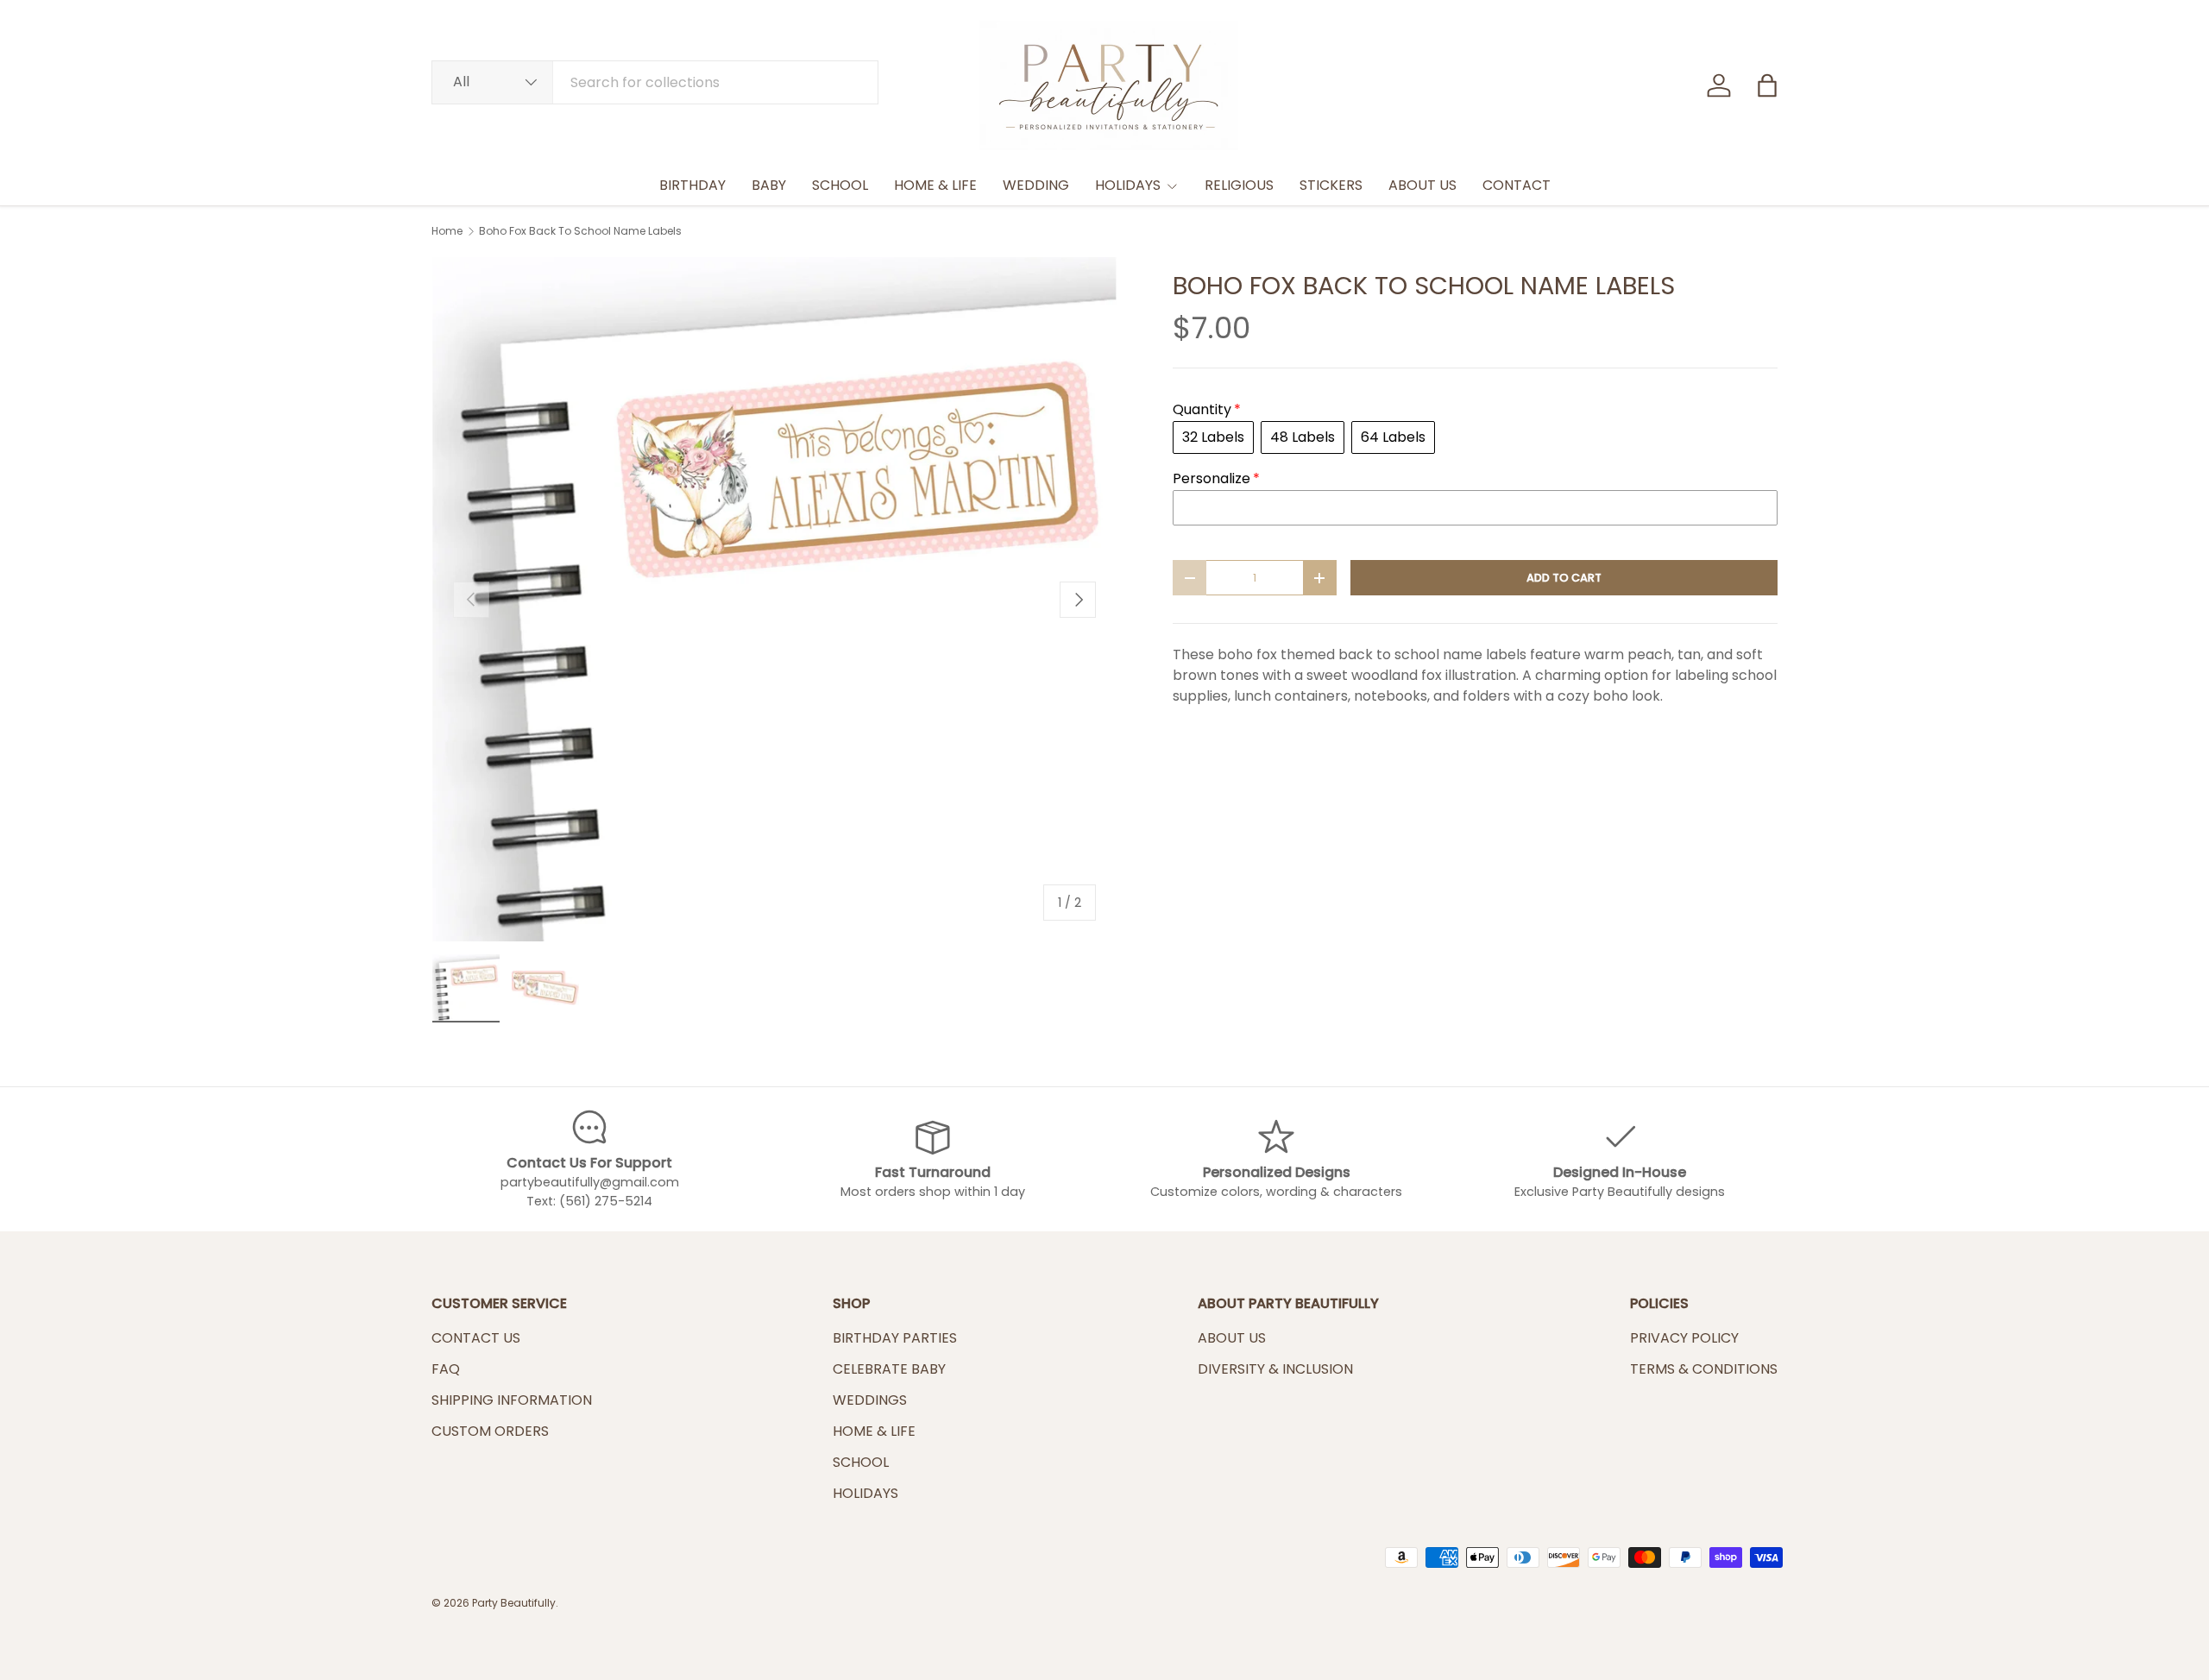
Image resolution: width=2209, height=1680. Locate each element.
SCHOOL (840, 185)
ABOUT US (1422, 185)
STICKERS (1331, 185)
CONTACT (1517, 185)
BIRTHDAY (692, 185)
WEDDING (1036, 185)
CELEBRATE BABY (889, 1369)
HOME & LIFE (935, 185)
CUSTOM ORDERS (490, 1431)
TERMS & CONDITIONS (1704, 1369)
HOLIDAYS (1128, 185)
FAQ (446, 1369)
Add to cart (1564, 578)
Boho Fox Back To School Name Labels (580, 231)
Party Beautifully (514, 1603)
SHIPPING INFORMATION (512, 1400)
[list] (774, 599)
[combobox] (655, 82)
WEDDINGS (870, 1400)
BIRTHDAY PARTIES (895, 1338)
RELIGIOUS (1239, 185)
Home (447, 231)
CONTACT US (476, 1338)
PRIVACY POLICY (1684, 1338)
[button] (1767, 85)
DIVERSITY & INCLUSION (1275, 1369)
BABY (769, 185)
